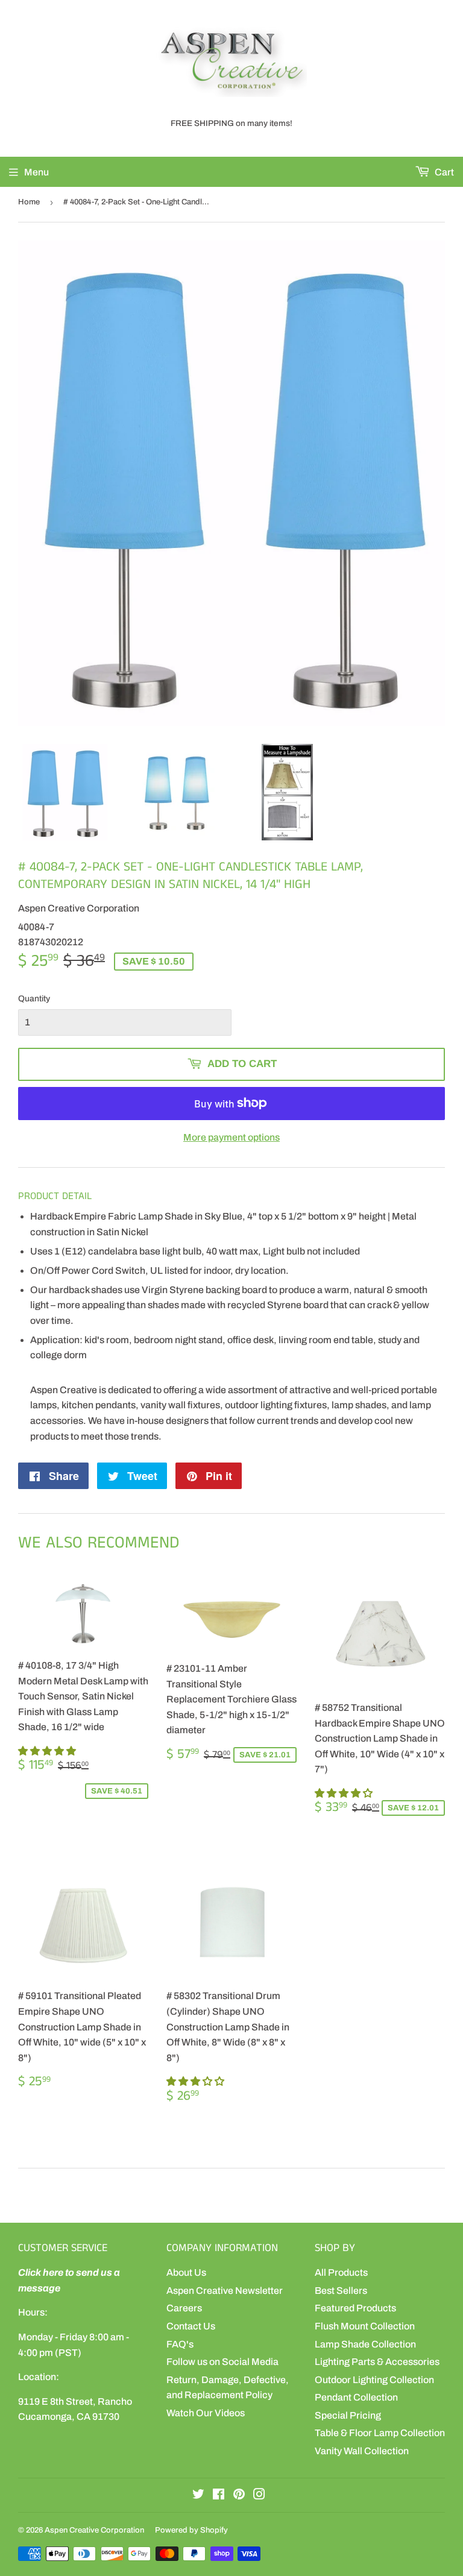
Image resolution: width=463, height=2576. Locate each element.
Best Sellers (341, 2291)
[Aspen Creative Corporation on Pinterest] (239, 2496)
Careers (184, 2308)
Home (29, 202)
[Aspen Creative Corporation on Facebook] (219, 2496)
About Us (186, 2272)
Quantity (34, 999)
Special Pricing (348, 2415)
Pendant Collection (356, 2397)
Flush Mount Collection (365, 2326)
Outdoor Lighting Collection (374, 2380)
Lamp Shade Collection (365, 2344)
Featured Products (355, 2308)
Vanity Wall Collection (362, 2451)
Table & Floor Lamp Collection (380, 2433)
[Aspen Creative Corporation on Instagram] (259, 2496)
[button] (48, 1751)
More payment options (231, 1137)
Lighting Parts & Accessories (377, 2362)
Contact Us (191, 2326)
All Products (341, 2272)
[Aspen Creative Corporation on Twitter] (198, 2496)
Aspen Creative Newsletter (225, 2291)
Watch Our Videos (206, 2413)
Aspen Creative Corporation (94, 2530)
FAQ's (180, 2344)
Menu (36, 172)
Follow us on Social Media (222, 2362)
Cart (443, 172)
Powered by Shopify (191, 2530)
